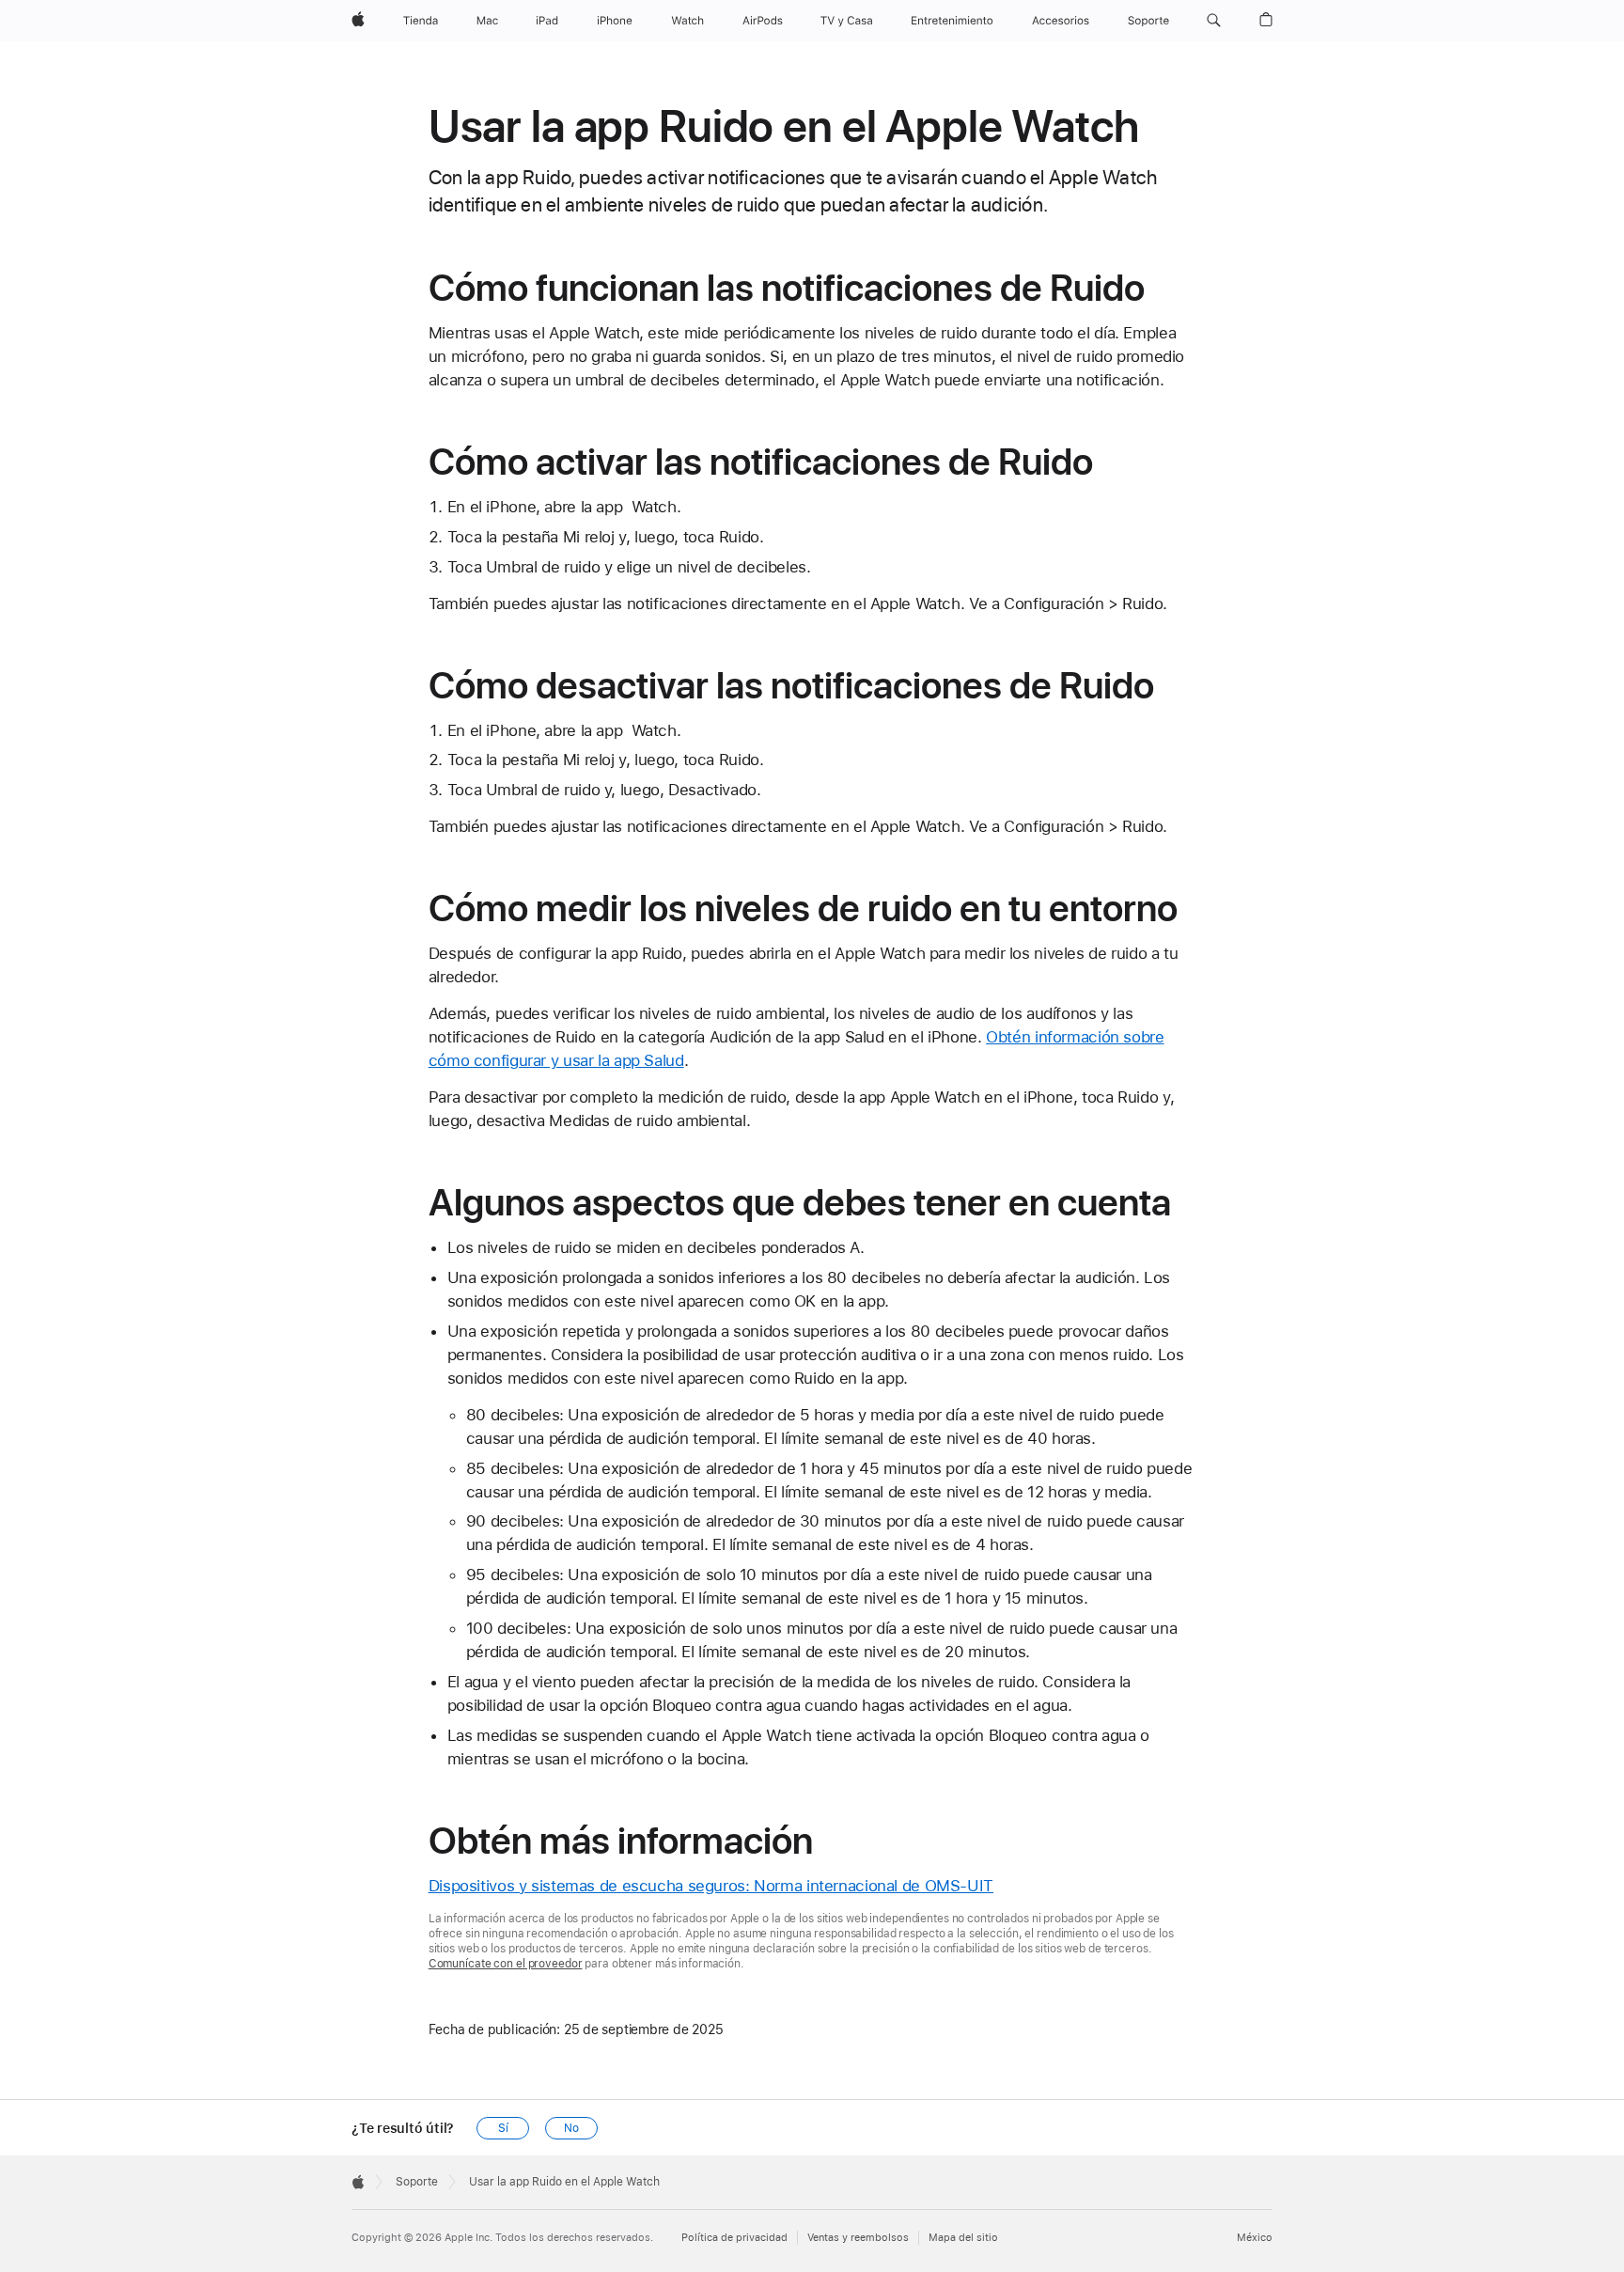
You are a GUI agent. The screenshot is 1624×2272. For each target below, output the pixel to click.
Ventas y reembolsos (858, 2238)
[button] (1214, 21)
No (571, 2128)
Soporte (417, 2182)
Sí (503, 2128)
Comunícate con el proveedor (506, 1964)
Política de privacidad (734, 2238)
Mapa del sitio (963, 2238)
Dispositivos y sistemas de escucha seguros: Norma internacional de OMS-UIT (711, 1886)
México (1255, 2238)
